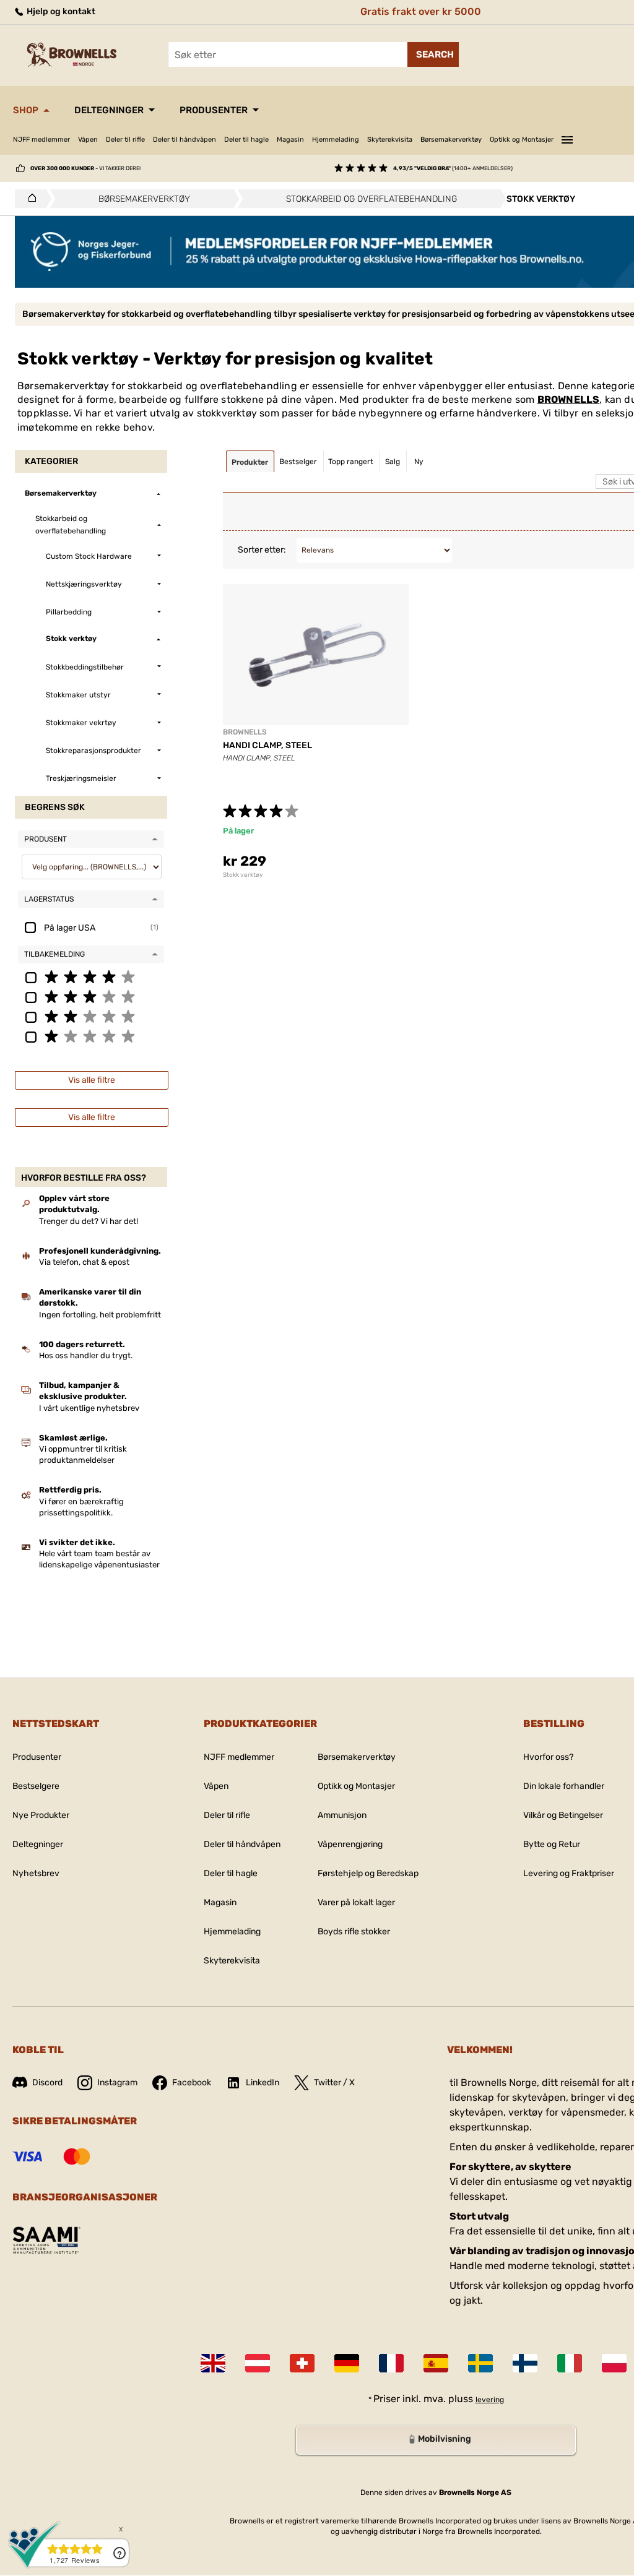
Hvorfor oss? (548, 1757)
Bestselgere (36, 1786)
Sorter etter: (262, 550)
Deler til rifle (125, 140)
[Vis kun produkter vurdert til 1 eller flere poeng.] (91, 1036)
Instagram (117, 2083)
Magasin (290, 140)
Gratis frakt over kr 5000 (421, 11)
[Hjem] (29, 199)
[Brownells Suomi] (525, 2363)
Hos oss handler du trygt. (86, 1355)
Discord (47, 2083)
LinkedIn (263, 2083)
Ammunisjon (342, 1815)
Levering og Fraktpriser (569, 1873)
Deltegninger (109, 110)
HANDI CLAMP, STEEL (267, 745)
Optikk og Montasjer (522, 140)
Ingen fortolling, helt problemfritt (100, 1315)
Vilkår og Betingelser (563, 1815)
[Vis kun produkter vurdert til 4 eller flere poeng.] (91, 976)
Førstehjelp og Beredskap (368, 1873)
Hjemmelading (336, 140)
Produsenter (214, 110)
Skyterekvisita (390, 140)
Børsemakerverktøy (451, 140)
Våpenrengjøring (350, 1844)
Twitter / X (334, 2083)
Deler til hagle (246, 140)
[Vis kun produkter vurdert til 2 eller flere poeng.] (91, 1016)
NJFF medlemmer (41, 140)
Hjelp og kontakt (60, 11)
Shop (26, 110)
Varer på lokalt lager (356, 1902)
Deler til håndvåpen (185, 140)
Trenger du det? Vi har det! (89, 1221)
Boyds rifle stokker (354, 1932)
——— (567, 138)
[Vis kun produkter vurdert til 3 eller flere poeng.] (91, 996)
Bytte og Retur (552, 1844)
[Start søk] (433, 54)
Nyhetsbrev (36, 1873)
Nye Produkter (41, 1815)
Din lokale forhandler (564, 1786)
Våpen (88, 140)
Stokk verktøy (243, 875)
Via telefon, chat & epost (84, 1262)
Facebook (192, 2083)
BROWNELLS (569, 399)
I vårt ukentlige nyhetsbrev (89, 1408)
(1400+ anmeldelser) (453, 168)
